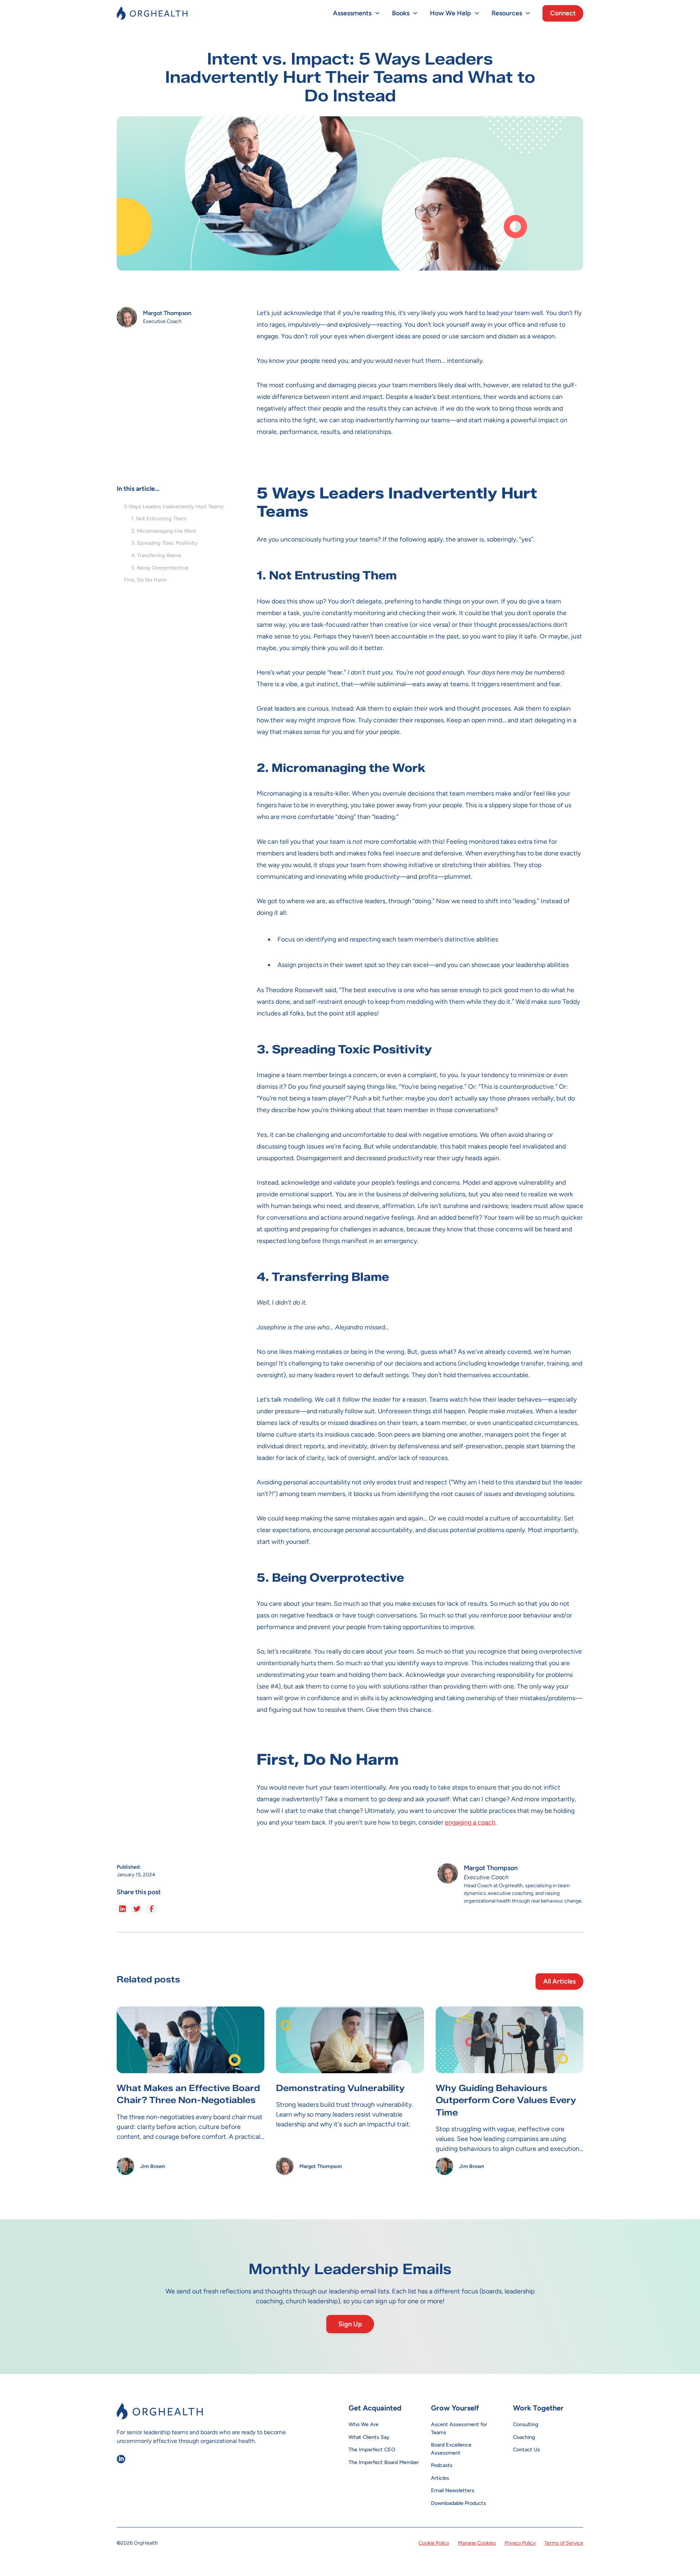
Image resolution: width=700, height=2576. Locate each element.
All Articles (559, 1981)
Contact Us (526, 2449)
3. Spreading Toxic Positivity (164, 543)
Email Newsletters (453, 2490)
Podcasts (442, 2465)
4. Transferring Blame (156, 555)
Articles (440, 2478)
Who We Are (363, 2424)
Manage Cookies (477, 2543)
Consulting (526, 2424)
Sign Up (350, 2324)
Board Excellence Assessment (451, 2449)
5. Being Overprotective (160, 568)
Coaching (524, 2437)
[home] (152, 13)
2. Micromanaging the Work (164, 531)
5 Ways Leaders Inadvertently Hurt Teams (174, 506)
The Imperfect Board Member (384, 2462)
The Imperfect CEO (372, 2449)
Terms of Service (564, 2543)
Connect (563, 13)
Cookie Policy (434, 2543)
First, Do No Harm (145, 580)
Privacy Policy (520, 2543)
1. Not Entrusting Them (159, 518)
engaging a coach (470, 1822)
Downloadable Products (458, 2503)
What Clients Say (369, 2437)
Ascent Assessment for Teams (459, 2428)
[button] (357, 13)
